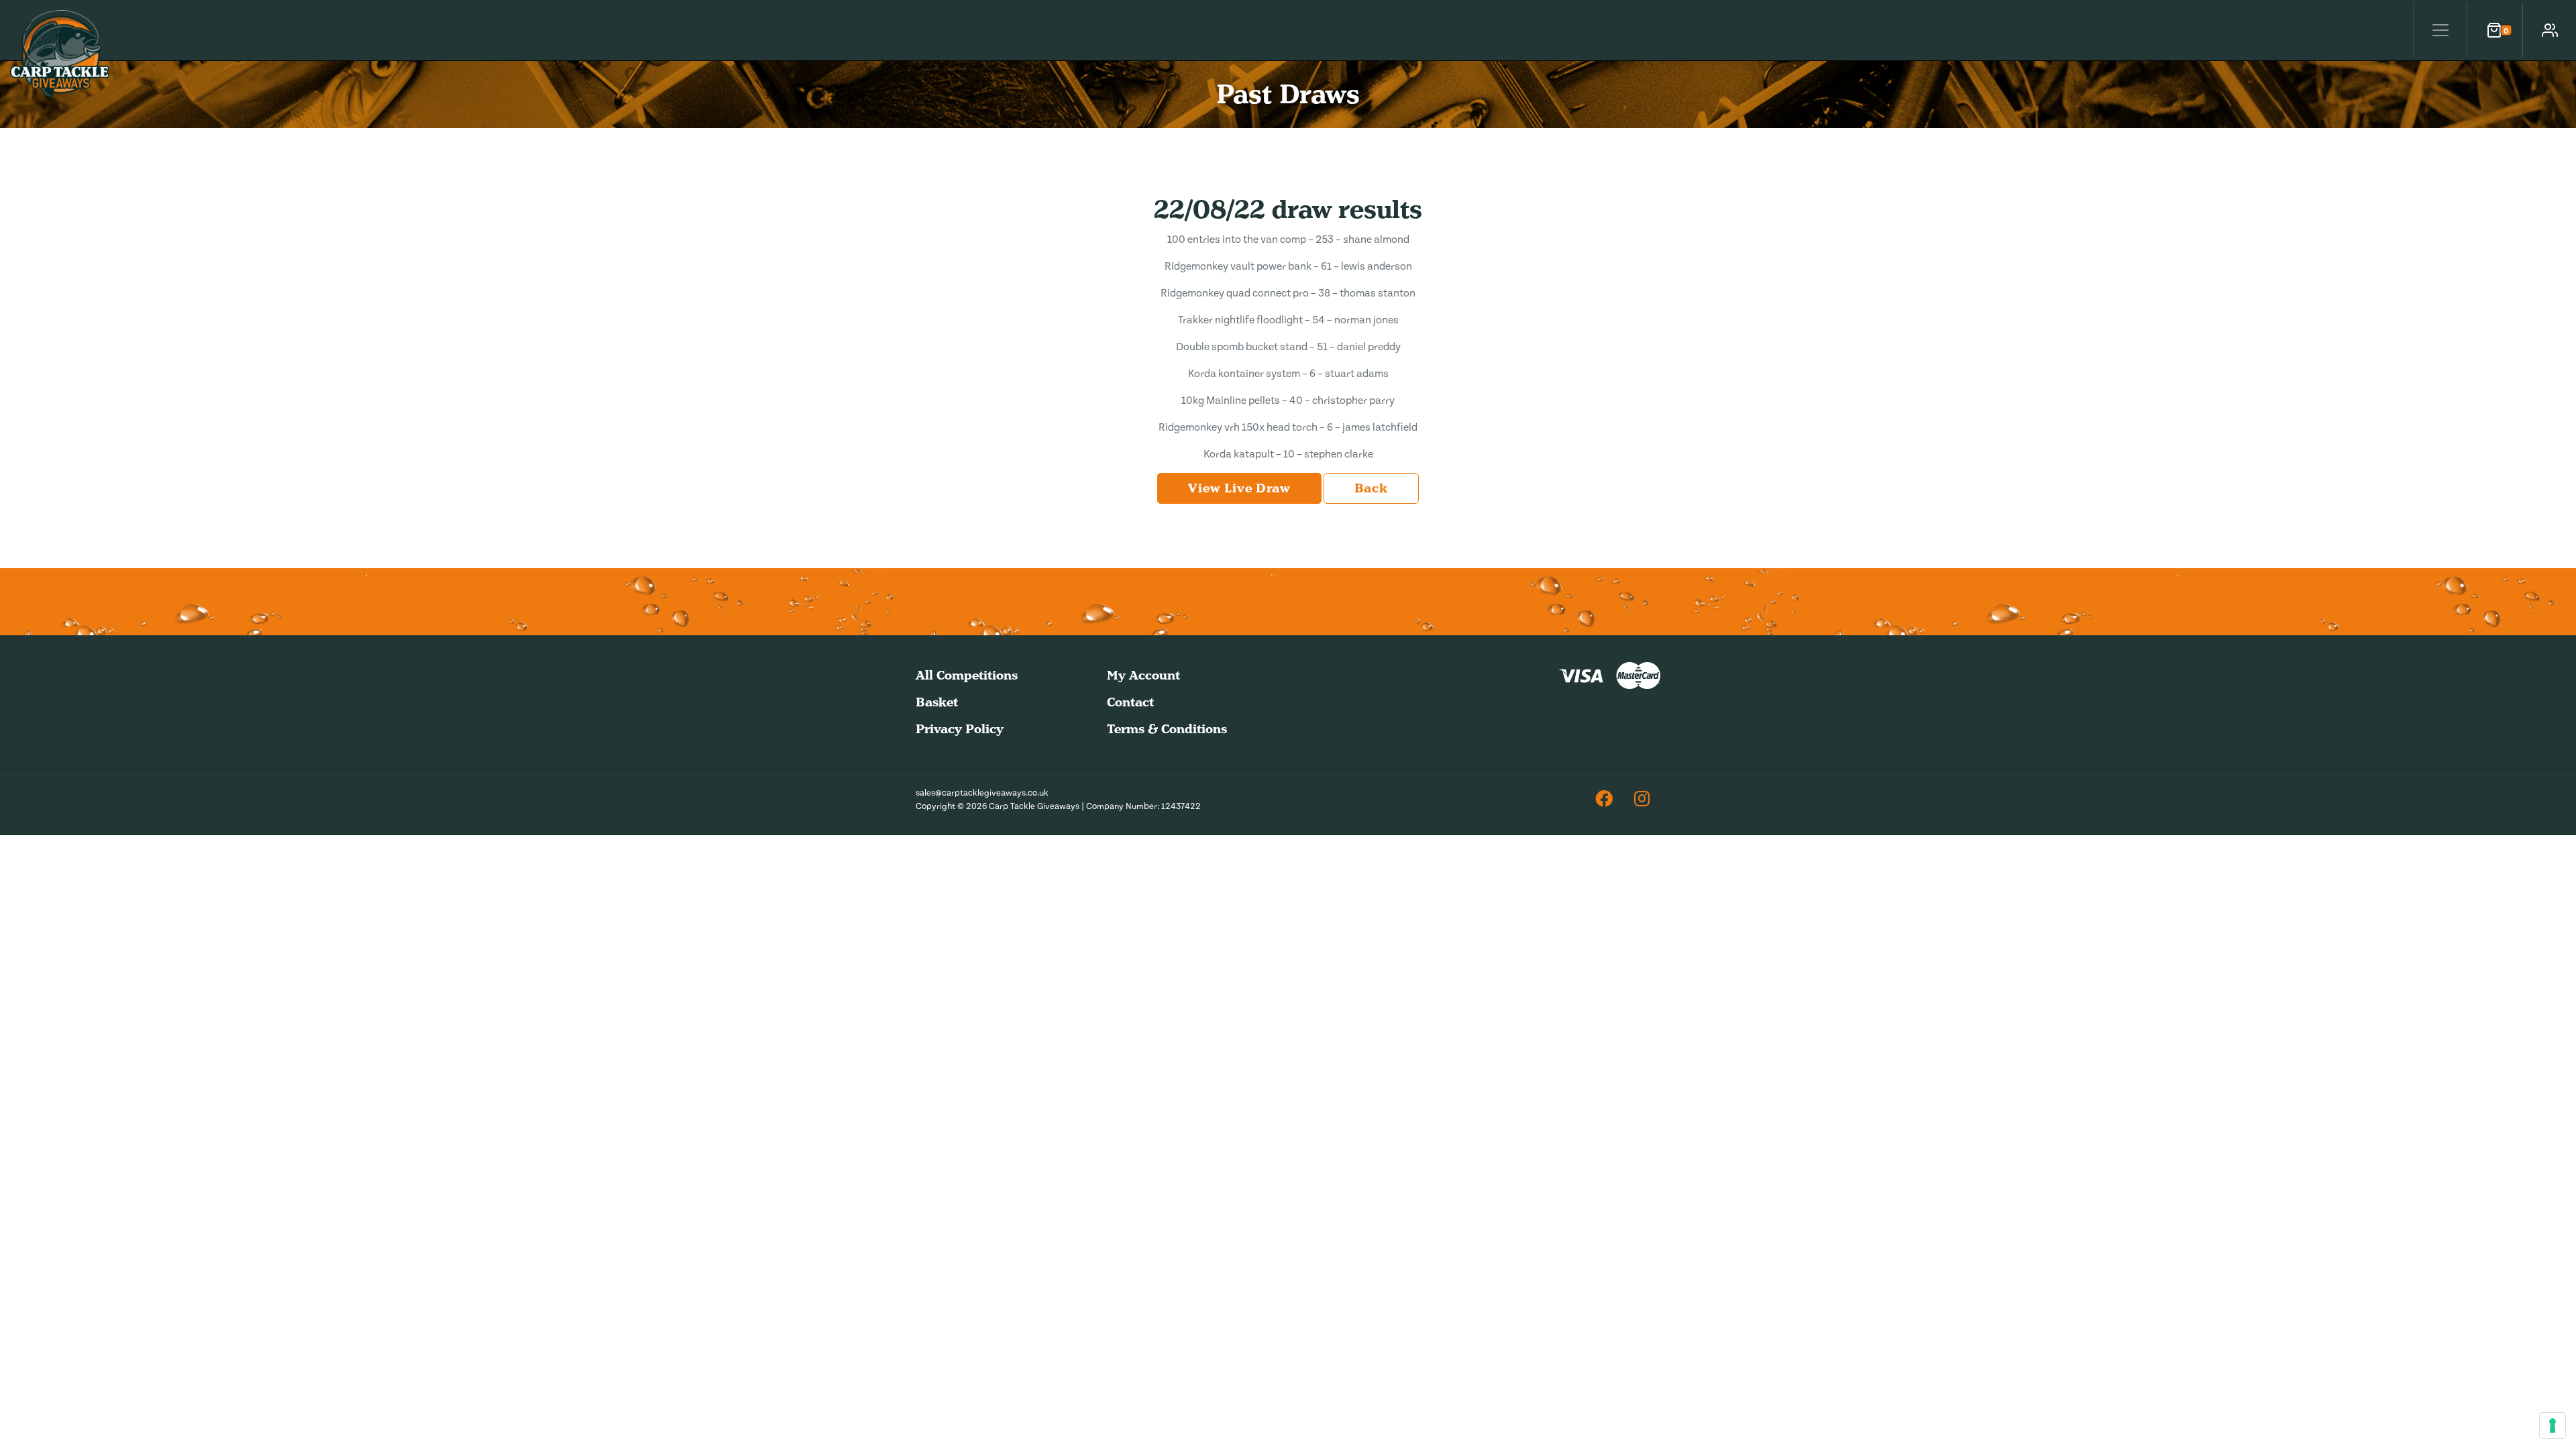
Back (1371, 488)
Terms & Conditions (1167, 729)
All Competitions (967, 675)
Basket (937, 702)
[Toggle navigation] (2440, 30)
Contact (1130, 702)
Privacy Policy (960, 729)
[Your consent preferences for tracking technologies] (2553, 1426)
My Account (1143, 675)
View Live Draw (1239, 488)
